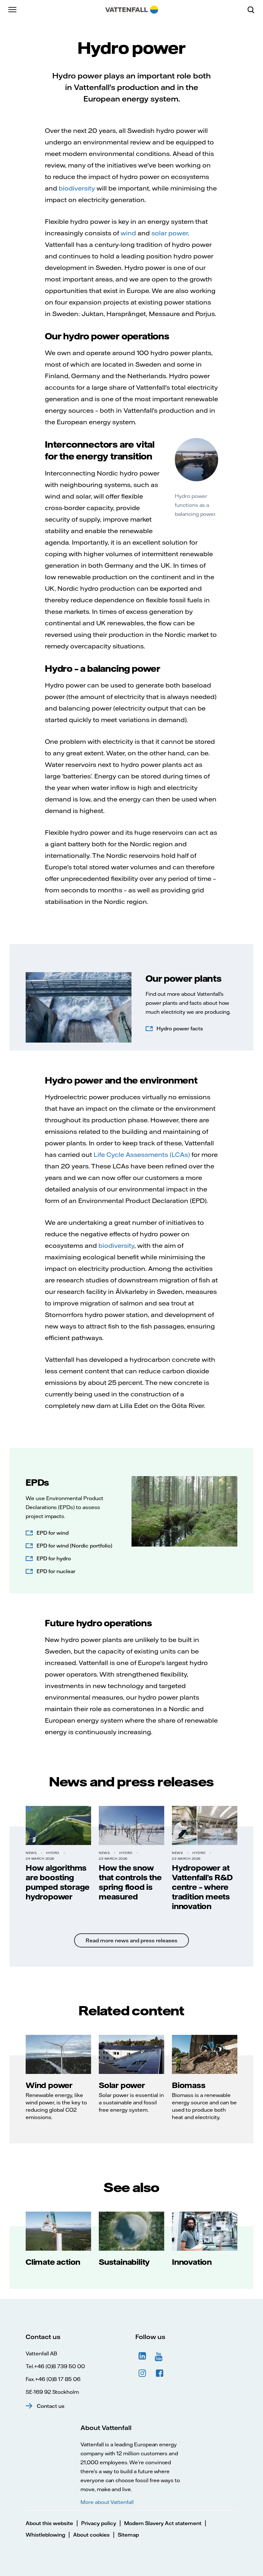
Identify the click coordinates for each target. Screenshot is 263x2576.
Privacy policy (99, 2523)
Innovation (192, 2262)
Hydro (53, 1853)
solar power (170, 233)
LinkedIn (142, 2356)
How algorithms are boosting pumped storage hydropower (58, 1882)
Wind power (49, 2085)
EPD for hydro (54, 1558)
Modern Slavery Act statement (163, 2523)
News (31, 1853)
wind (128, 233)
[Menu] (13, 10)
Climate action (53, 2262)
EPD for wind (53, 1533)
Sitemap (128, 2535)
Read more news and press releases (131, 1940)
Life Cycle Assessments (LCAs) (142, 1154)
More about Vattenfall (107, 2502)
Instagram (142, 2373)
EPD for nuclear (56, 1571)
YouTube (160, 2356)
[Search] (253, 10)
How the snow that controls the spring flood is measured (130, 1882)
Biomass (189, 2085)
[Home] (132, 10)
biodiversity (77, 188)
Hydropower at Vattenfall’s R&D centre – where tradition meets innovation (202, 1887)
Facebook (160, 2373)
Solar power (122, 2085)
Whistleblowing (45, 2535)
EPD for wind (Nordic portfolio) (74, 1546)
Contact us (51, 2406)
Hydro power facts (180, 1028)
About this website (49, 2523)
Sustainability (124, 2262)
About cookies (91, 2535)
